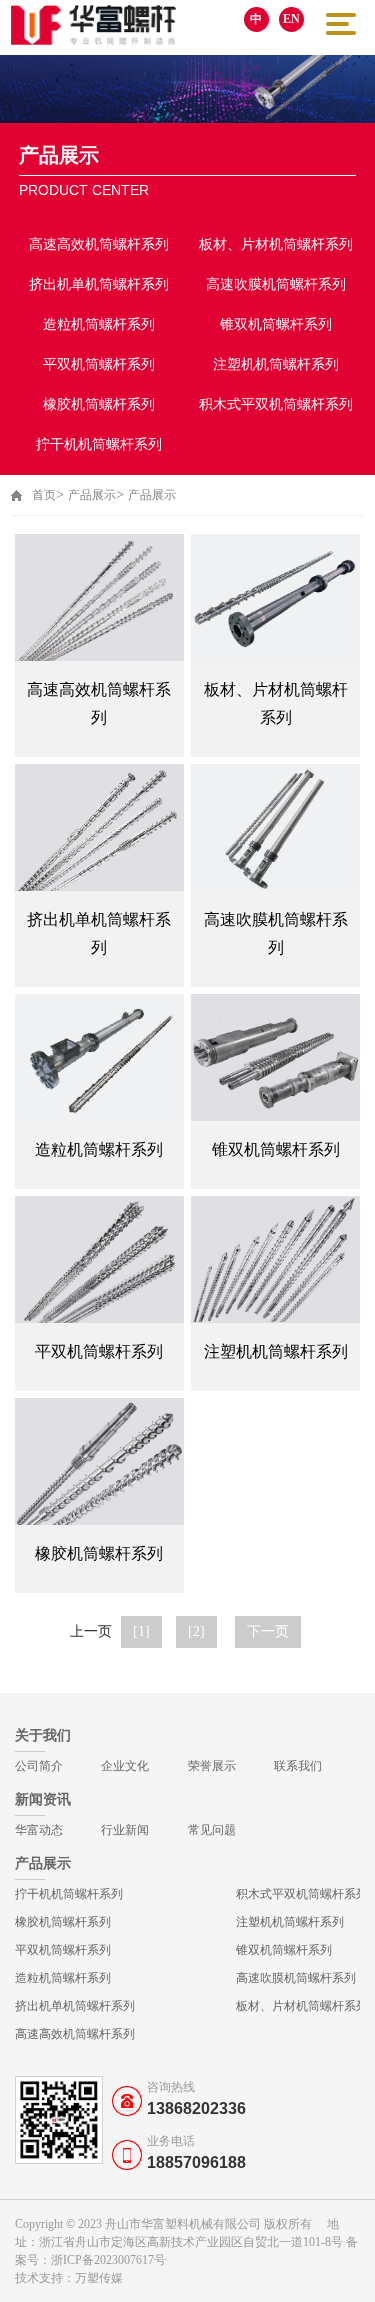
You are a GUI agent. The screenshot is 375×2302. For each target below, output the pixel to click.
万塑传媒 (99, 2278)
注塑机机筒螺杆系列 (276, 364)
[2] (196, 1631)
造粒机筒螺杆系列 (99, 324)
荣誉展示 (212, 1766)
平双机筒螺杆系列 (99, 364)
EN (291, 19)
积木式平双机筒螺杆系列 (276, 404)
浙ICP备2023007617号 (108, 2260)
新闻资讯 (43, 1799)
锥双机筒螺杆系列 (276, 324)
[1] (141, 1631)
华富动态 (39, 1830)
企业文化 (125, 1766)
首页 (44, 495)
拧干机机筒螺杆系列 (99, 444)
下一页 (268, 1631)
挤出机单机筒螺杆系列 (99, 284)
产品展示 (92, 495)
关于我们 (43, 1735)
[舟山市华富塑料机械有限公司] (93, 25)
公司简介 (39, 1766)
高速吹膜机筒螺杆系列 (276, 284)
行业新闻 (125, 1830)
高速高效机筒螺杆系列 (99, 244)
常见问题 (212, 1830)
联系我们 (298, 1766)
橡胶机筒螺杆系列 (99, 404)
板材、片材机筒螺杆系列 (276, 244)
